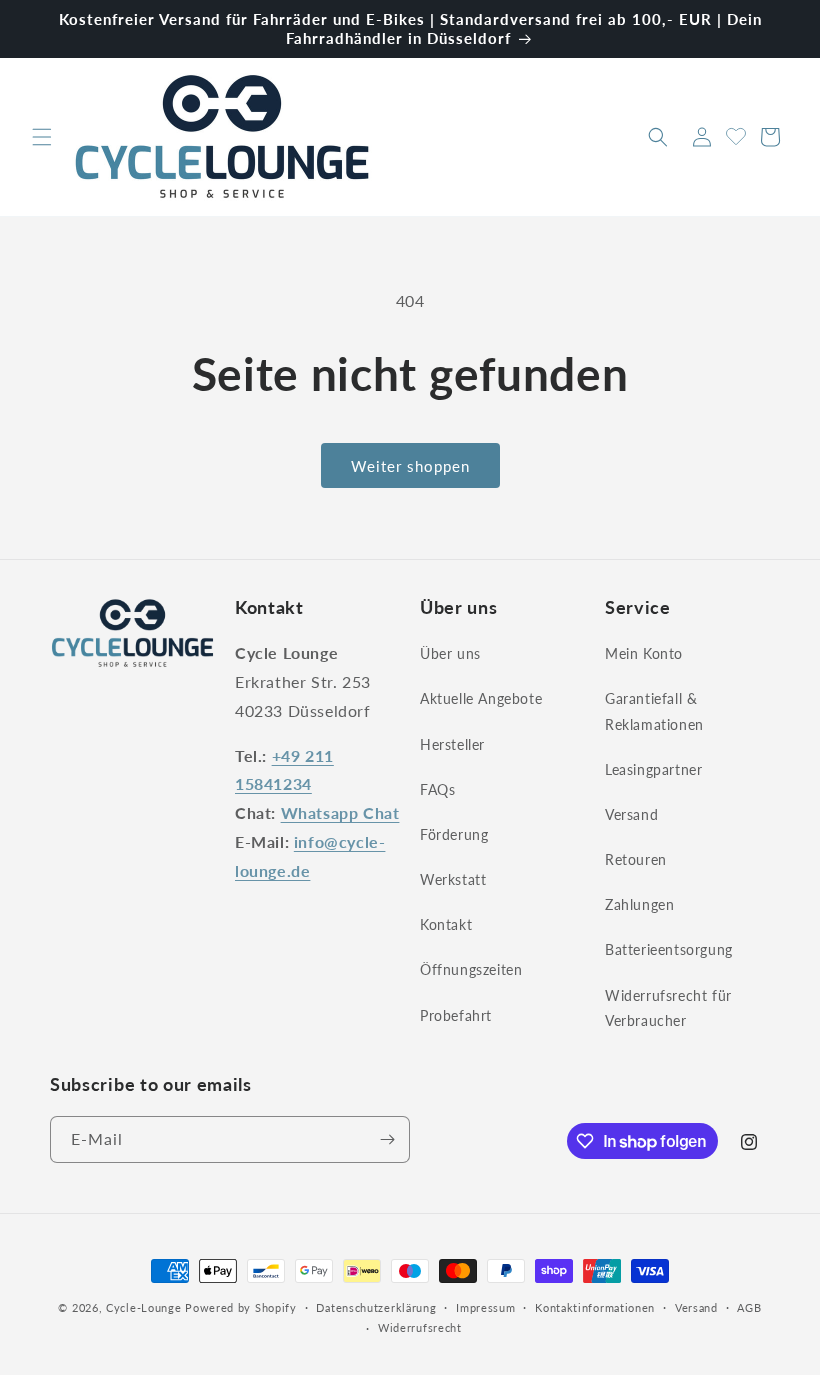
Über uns (450, 653)
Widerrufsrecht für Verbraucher (668, 1008)
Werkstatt (453, 879)
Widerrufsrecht (420, 1327)
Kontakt (446, 924)
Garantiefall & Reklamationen (654, 711)
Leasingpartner (653, 769)
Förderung (454, 834)
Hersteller (452, 744)
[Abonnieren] (387, 1139)
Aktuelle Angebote (481, 698)
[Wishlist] (736, 134)
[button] (42, 137)
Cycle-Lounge (143, 1307)
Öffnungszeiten (471, 969)
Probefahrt (456, 1015)
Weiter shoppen (410, 466)
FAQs (437, 789)
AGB (749, 1307)
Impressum (485, 1307)
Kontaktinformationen (595, 1307)
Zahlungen (639, 904)
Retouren (636, 859)
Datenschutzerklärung (376, 1307)
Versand (631, 814)
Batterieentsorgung (669, 949)
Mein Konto (644, 653)
